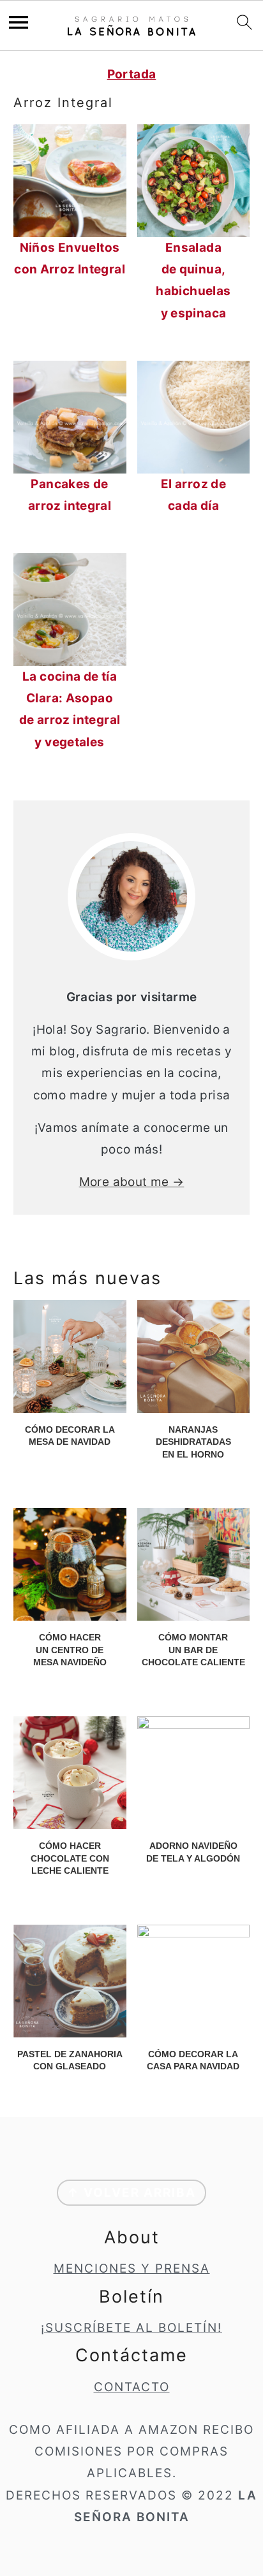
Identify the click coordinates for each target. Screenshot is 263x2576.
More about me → (132, 1182)
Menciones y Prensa (132, 2268)
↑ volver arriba (131, 2193)
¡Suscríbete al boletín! (131, 2328)
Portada (132, 74)
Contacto (132, 2387)
